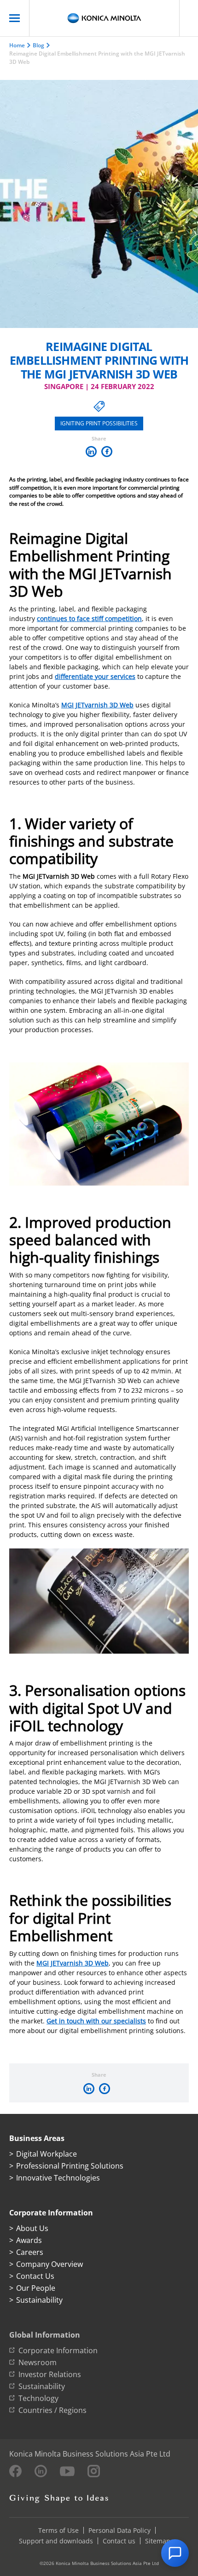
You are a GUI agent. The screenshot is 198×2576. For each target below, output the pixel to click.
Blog (38, 45)
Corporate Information (58, 2350)
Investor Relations (50, 2374)
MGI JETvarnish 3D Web (97, 705)
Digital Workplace (47, 2154)
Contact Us (35, 2276)
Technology (38, 2398)
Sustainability (39, 2300)
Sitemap (158, 2541)
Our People (36, 2288)
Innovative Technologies (58, 2178)
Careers (30, 2252)
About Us (32, 2228)
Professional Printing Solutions (70, 2166)
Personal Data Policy (119, 2530)
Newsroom (38, 2362)
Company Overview (49, 2264)
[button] (175, 2553)
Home (17, 45)
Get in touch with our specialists (96, 2021)
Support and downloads (56, 2541)
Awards (29, 2240)
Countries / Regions (52, 2410)
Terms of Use (58, 2530)
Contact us (119, 2541)
